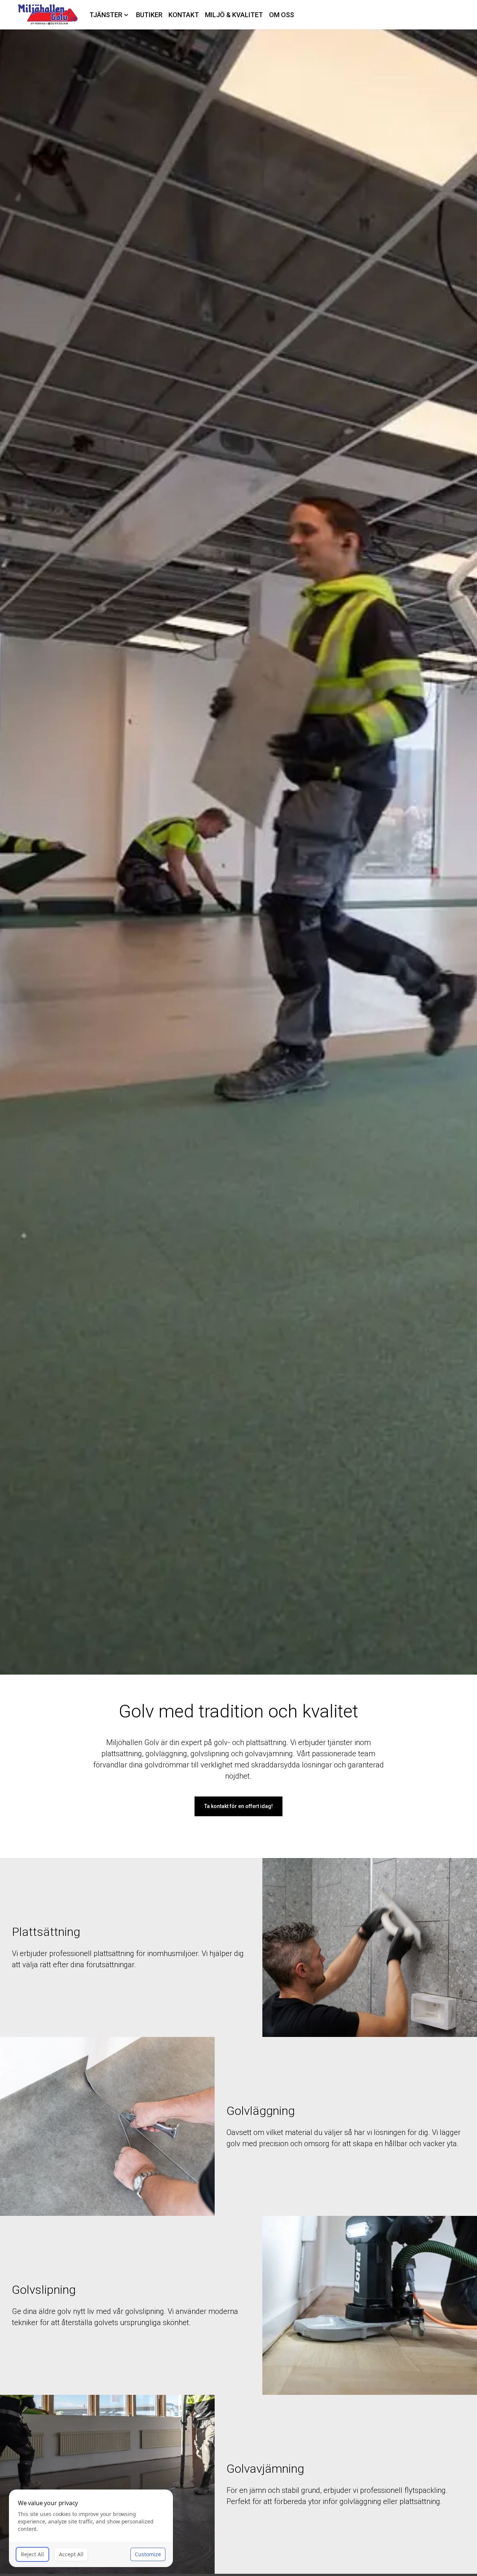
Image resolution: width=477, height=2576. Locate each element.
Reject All (32, 2554)
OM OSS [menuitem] (282, 15)
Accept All (71, 2554)
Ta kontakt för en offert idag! (238, 1806)
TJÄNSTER (106, 15)
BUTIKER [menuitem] (149, 15)
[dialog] (91, 2528)
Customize (148, 2554)
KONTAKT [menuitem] (184, 15)
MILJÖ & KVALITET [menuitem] (234, 15)
